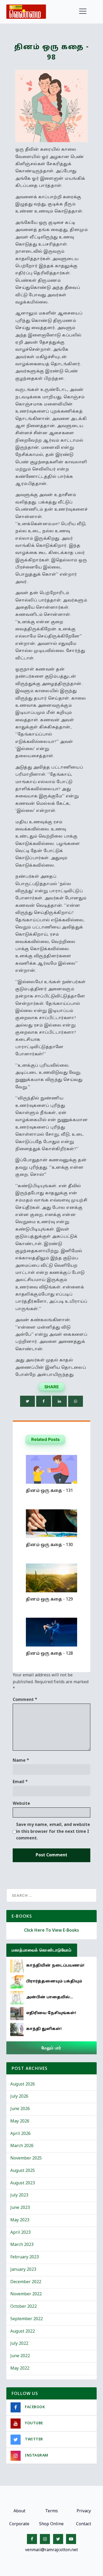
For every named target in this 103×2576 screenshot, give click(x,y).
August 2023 (23, 2183)
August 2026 (23, 2084)
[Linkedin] (59, 1401)
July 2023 (19, 2195)
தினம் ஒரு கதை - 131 (49, 1491)
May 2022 (20, 2369)
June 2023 (20, 2208)
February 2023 (25, 2257)
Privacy (84, 2511)
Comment (25, 1700)
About (19, 2511)
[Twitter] (27, 1401)
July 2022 (19, 2344)
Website (21, 1804)
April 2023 (20, 2233)
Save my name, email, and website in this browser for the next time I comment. (53, 1832)
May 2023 (20, 2220)
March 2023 (22, 2245)
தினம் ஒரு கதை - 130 (49, 1545)
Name (21, 1761)
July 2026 (19, 2097)
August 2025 (23, 2171)
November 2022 (26, 2294)
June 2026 (20, 2109)
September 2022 (27, 2319)
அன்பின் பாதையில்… (50, 1997)
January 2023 (23, 2270)
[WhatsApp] (76, 1401)
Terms (51, 2511)
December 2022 (26, 2282)
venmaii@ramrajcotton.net (51, 2550)
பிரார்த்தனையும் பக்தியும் (54, 1981)
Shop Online (51, 2524)
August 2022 (23, 2332)
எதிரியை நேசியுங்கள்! (51, 2013)
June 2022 (20, 2356)
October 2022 (24, 2307)
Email (20, 1782)
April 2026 (20, 2134)
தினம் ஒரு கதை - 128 (49, 1654)
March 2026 (22, 2146)
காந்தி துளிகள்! (44, 2029)
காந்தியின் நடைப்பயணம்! (55, 1966)
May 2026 (20, 2121)
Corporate (19, 2524)
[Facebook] (44, 1401)
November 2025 (26, 2158)
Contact (84, 2524)
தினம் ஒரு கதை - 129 (49, 1599)
